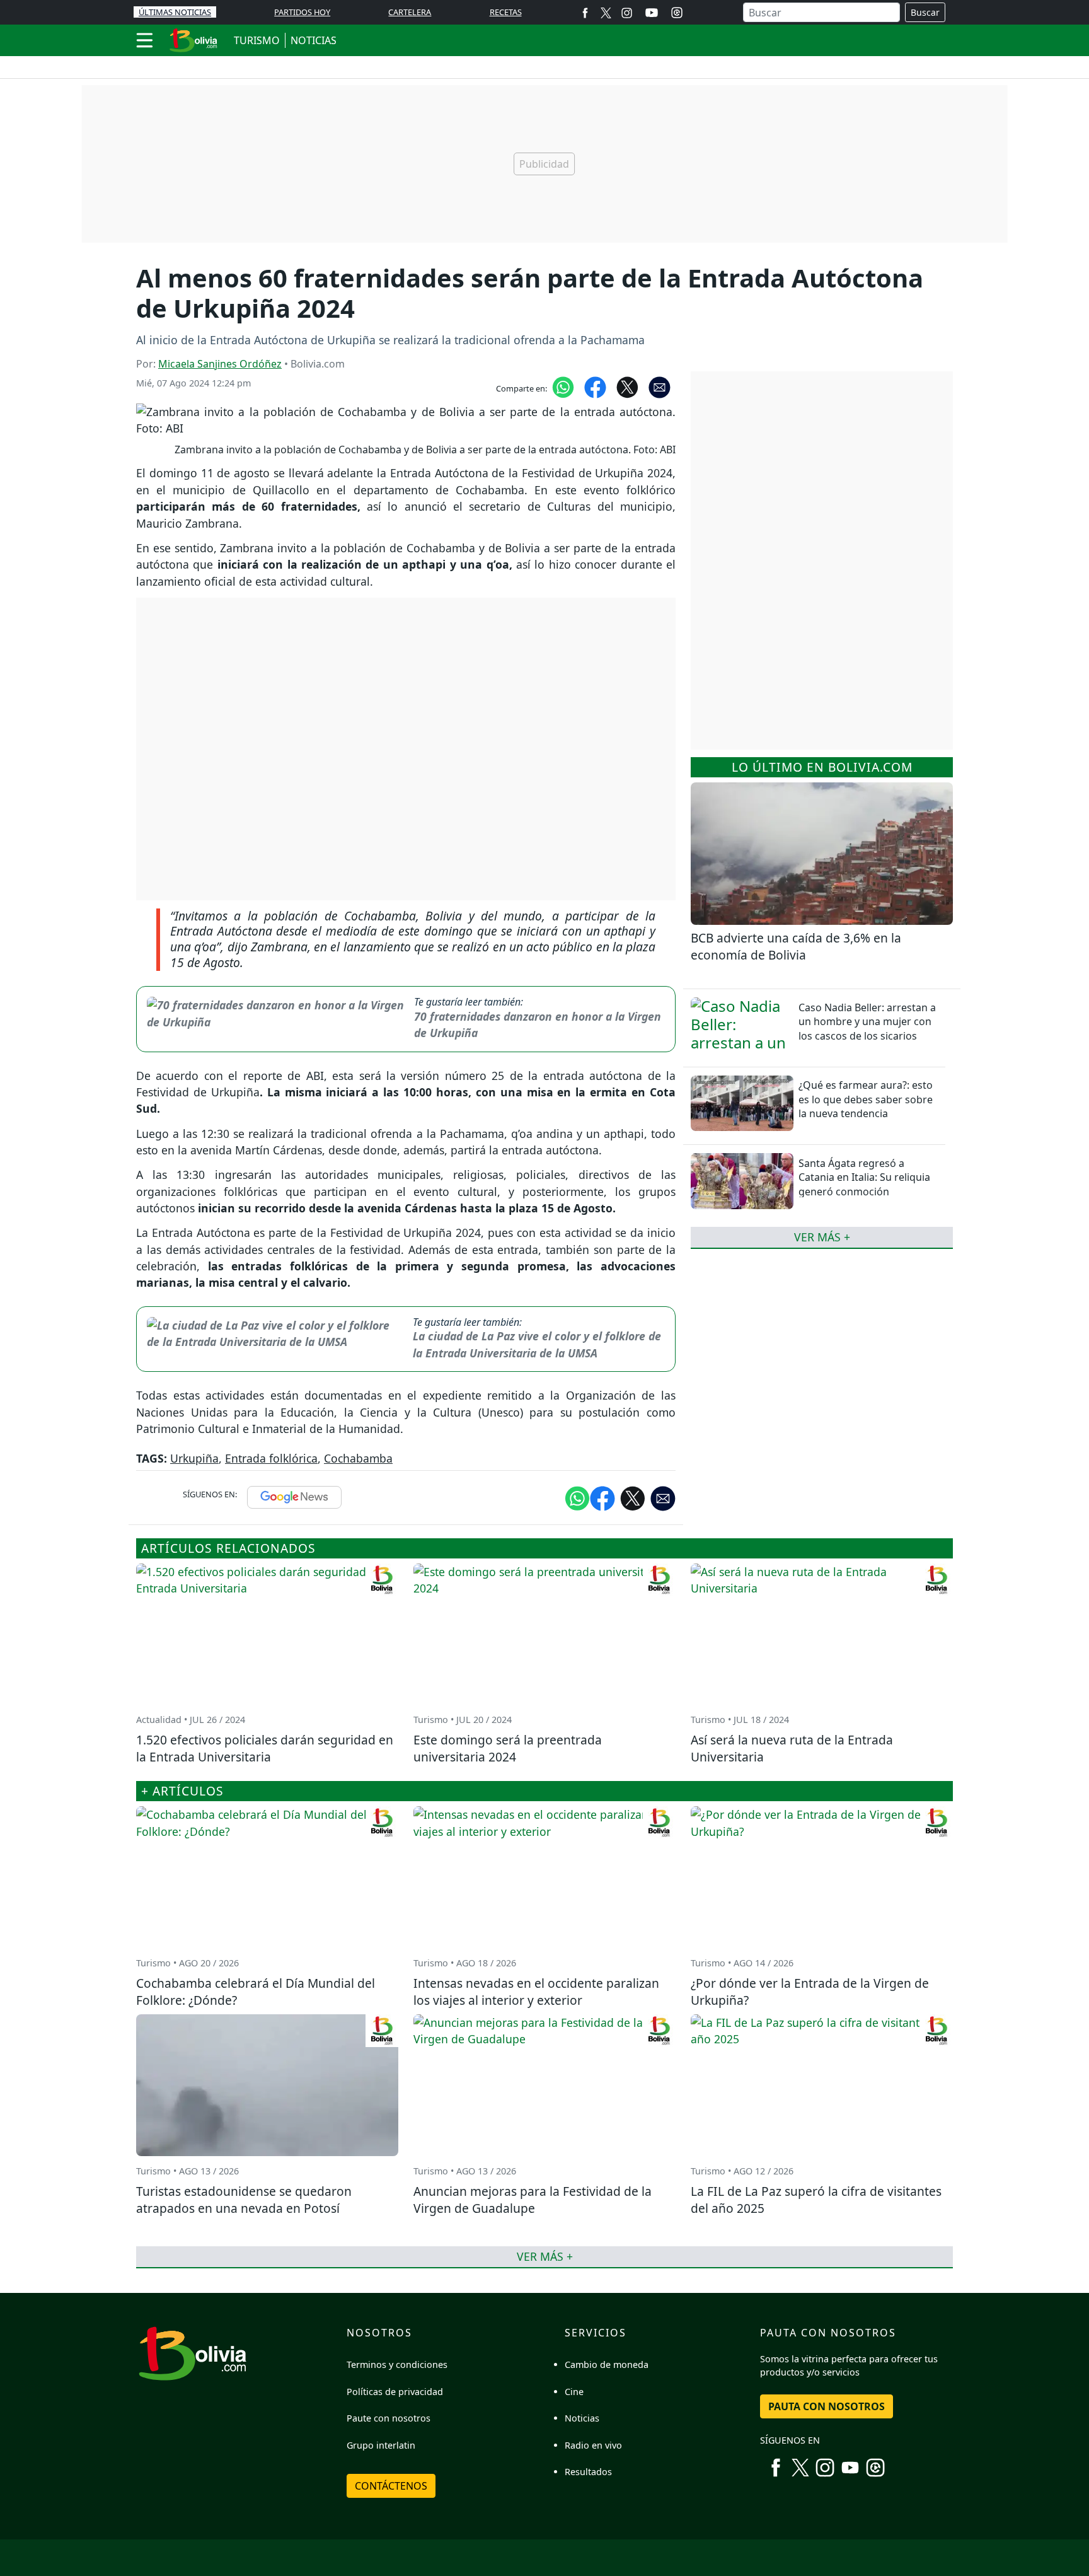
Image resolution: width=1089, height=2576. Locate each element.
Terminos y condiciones (397, 2364)
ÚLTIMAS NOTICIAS (175, 12)
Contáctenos (391, 2486)
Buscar (925, 12)
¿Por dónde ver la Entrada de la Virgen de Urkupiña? (810, 1992)
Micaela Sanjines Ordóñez (220, 364)
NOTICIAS (314, 40)
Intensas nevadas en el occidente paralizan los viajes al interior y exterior (536, 1992)
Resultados (588, 2472)
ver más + (822, 1237)
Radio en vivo (593, 2445)
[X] (606, 12)
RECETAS (506, 12)
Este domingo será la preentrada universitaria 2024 (508, 1748)
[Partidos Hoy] (677, 13)
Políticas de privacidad (395, 2392)
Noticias (582, 2418)
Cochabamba (358, 1458)
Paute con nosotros (389, 2418)
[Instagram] (627, 12)
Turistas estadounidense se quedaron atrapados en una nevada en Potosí (244, 2200)
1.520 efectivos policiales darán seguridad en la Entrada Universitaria (265, 1748)
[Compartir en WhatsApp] (563, 386)
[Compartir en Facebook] (595, 386)
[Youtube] (652, 13)
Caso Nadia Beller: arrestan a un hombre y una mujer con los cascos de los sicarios (867, 1022)
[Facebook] (585, 12)
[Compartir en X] (627, 386)
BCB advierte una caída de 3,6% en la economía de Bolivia (796, 946)
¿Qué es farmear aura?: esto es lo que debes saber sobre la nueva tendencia (866, 1099)
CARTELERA (410, 12)
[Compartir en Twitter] (633, 1497)
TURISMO (257, 40)
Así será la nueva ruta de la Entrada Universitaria (792, 1748)
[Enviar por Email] (660, 386)
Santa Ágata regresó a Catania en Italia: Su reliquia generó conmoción (864, 1177)
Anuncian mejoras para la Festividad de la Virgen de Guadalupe (533, 2200)
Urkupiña (194, 1458)
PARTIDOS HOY (302, 12)
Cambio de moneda (607, 2364)
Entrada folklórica (271, 1458)
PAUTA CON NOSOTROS (827, 2406)
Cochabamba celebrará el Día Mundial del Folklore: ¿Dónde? (256, 1992)
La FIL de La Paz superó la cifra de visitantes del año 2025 (816, 2200)
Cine (574, 2392)
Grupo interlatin (381, 2445)
